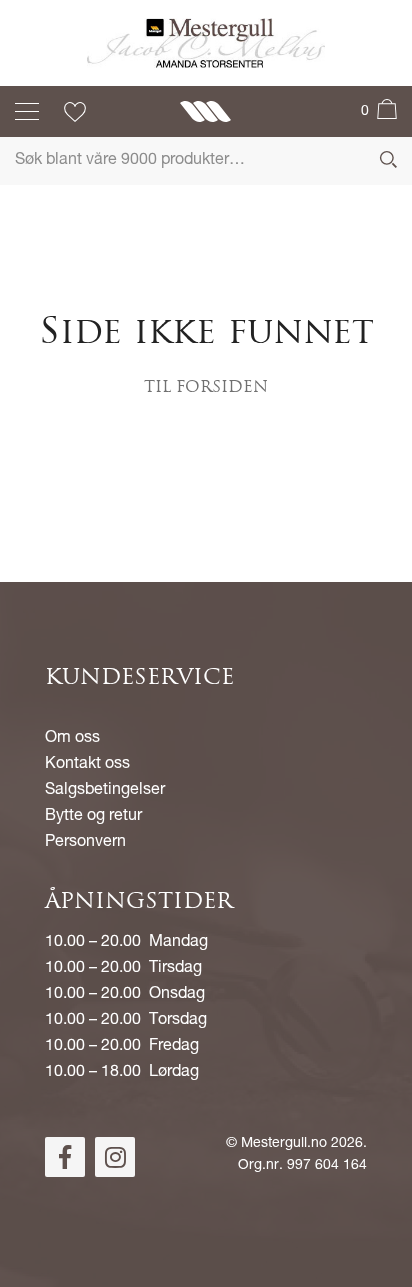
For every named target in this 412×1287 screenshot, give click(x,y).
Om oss (72, 739)
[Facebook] (65, 1157)
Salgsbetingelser (105, 791)
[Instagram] (115, 1157)
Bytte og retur (93, 817)
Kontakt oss (87, 765)
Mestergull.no (284, 1144)
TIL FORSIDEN (206, 388)
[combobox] (206, 161)
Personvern (85, 843)
